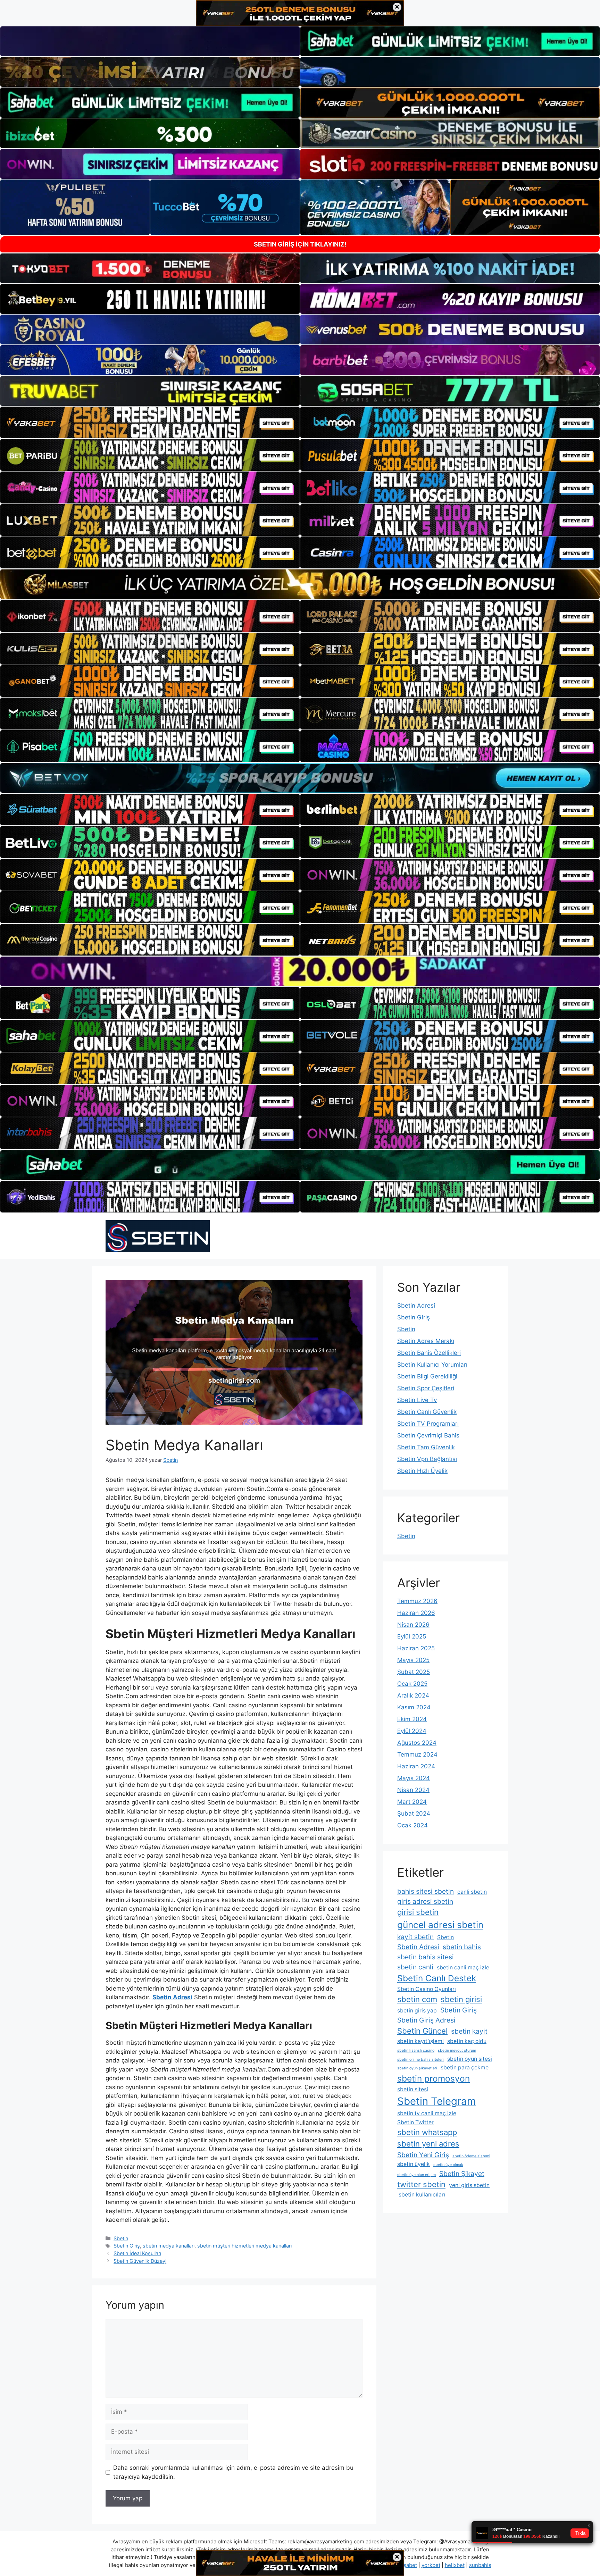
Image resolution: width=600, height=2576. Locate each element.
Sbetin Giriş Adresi (426, 2020)
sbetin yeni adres (428, 2144)
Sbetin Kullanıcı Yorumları (432, 1365)
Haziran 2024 (416, 1766)
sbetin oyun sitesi (470, 2059)
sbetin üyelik (414, 2164)
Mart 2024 (412, 1802)
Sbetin (121, 2238)
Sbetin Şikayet (462, 2174)
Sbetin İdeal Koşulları (137, 2253)
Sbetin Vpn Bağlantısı (427, 1459)
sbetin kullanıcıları (421, 2195)
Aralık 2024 (413, 1695)
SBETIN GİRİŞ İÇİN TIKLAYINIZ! (300, 244)
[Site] (150, 423)
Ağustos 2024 (417, 1743)
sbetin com (417, 1999)
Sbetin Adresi (416, 1306)
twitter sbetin (421, 2184)
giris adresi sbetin (425, 1901)
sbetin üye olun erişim (416, 2175)
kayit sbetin (415, 1937)
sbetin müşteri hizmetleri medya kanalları (244, 2246)
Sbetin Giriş (127, 2246)
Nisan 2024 (413, 1790)
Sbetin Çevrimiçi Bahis (428, 1435)
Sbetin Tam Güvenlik (426, 1447)
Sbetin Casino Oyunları (427, 1989)
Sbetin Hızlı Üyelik (422, 1471)
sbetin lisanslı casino (416, 2050)
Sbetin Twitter (415, 2122)
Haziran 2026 (416, 1613)
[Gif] (300, 584)
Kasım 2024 (414, 1707)
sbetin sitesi (413, 2089)
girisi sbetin (418, 1912)
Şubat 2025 (414, 1672)
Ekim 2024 (412, 1719)
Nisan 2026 (413, 1625)
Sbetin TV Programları (428, 1424)
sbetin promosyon (434, 2078)
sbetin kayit (469, 2031)
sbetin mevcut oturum (457, 2050)
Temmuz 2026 (417, 1601)
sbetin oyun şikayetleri (417, 2068)
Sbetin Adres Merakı (426, 1341)
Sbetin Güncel (422, 2031)
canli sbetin (472, 1892)
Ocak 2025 (412, 1684)
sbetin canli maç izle (463, 1968)
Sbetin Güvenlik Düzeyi (140, 2261)
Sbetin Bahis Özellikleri (429, 1353)
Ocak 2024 (412, 1825)
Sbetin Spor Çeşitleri (426, 1388)
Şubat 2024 (414, 1814)
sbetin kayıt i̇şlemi (420, 2041)
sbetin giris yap (417, 2011)
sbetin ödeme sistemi (471, 2156)
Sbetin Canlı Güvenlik (427, 1412)
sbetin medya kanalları (169, 2246)
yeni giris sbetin (469, 2185)
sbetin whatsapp (427, 2132)
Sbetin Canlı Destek (437, 1978)
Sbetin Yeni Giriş (423, 2155)
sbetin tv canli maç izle (427, 2113)
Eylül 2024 (412, 1731)
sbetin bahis (462, 1947)
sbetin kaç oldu (467, 2041)
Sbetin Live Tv (417, 1400)
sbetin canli (415, 1967)
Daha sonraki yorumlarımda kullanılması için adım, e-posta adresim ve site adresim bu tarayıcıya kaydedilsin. (233, 2472)
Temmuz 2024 (417, 1754)
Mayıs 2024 (414, 1778)
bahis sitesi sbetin (426, 1891)
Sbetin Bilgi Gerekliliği (427, 1376)
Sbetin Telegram (437, 2101)
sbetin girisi (461, 1999)
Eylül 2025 (412, 1636)
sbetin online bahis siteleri (420, 2060)
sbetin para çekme (465, 2068)
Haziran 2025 (416, 1648)
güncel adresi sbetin (440, 1925)
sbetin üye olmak (448, 2165)
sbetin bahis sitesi (426, 1957)
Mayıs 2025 (413, 1660)
